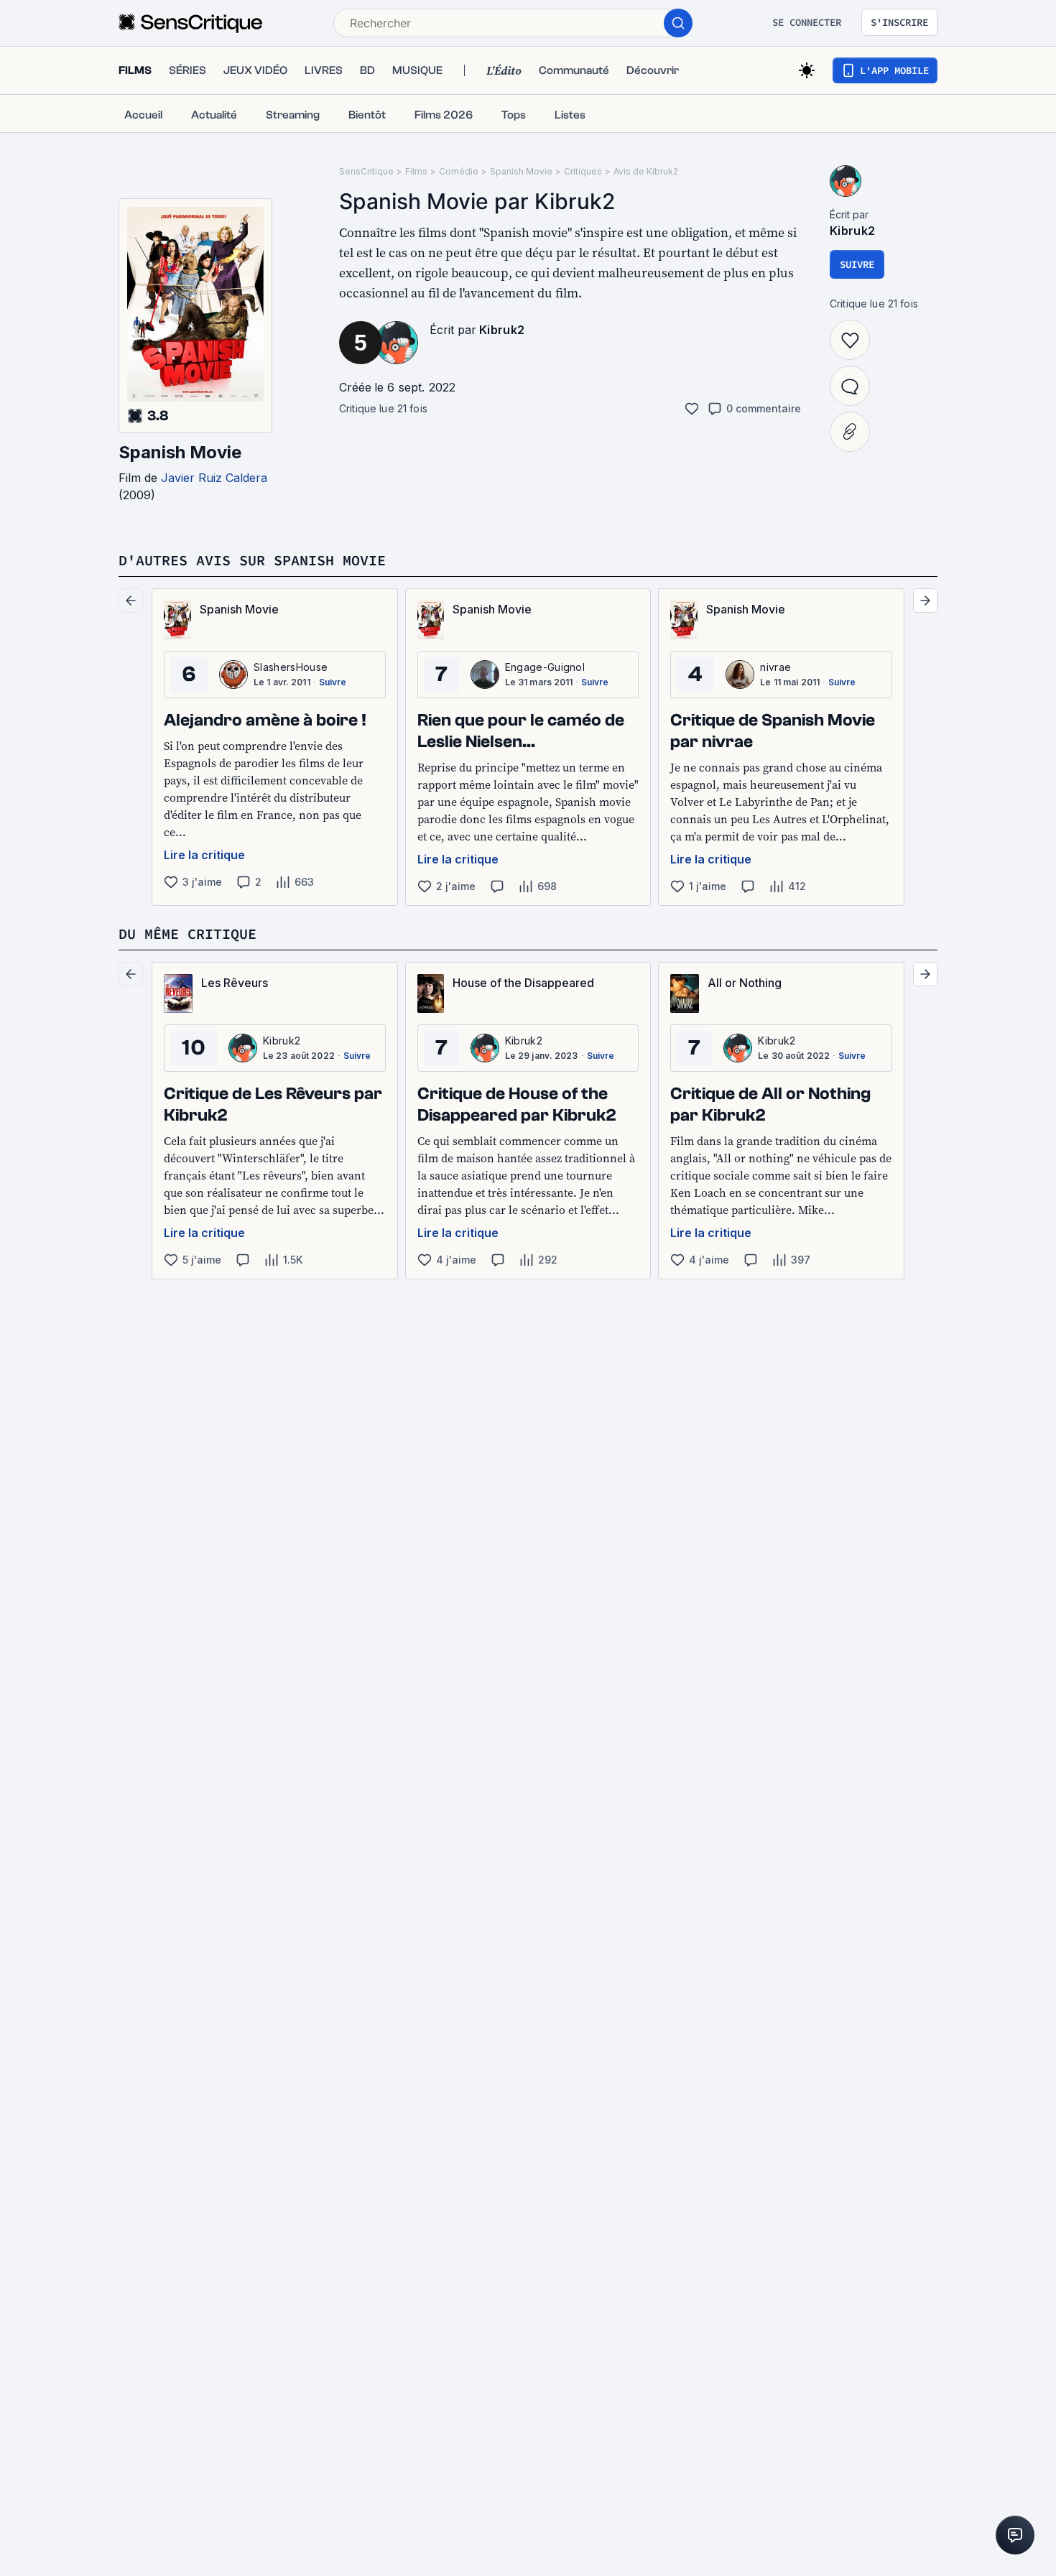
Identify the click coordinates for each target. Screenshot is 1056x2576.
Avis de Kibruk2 (646, 171)
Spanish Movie (180, 452)
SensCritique (366, 171)
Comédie (459, 171)
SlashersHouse (291, 667)
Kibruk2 (502, 330)
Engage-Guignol (545, 667)
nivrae (775, 667)
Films (416, 171)
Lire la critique (204, 855)
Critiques (583, 171)
